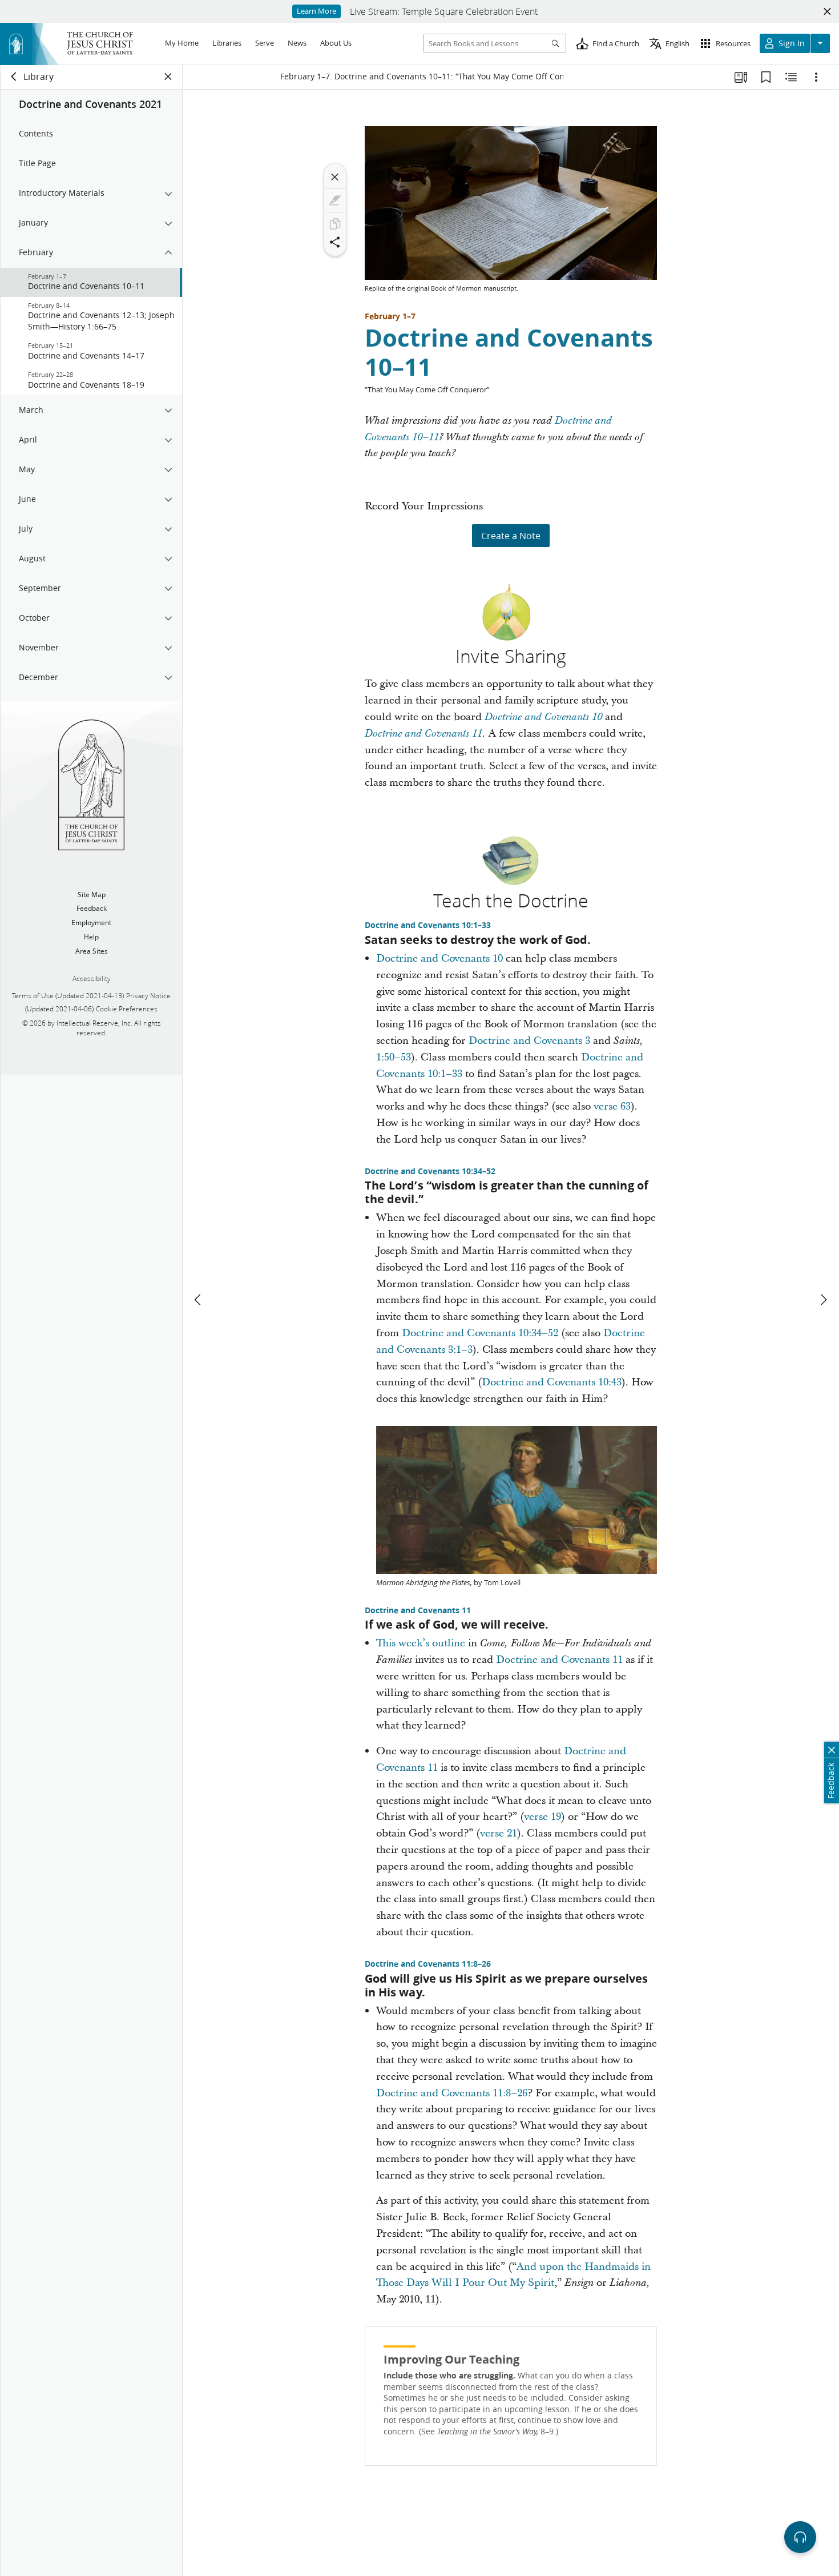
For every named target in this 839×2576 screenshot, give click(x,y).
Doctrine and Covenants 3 (529, 1041)
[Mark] (335, 200)
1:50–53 (394, 1057)
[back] (14, 77)
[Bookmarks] (766, 77)
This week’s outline (421, 1643)
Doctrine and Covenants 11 (423, 734)
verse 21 (499, 1833)
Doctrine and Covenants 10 (543, 717)
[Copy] (335, 224)
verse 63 (612, 1106)
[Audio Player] (800, 2537)
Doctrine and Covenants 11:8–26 (428, 1964)
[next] (823, 1300)
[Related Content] (791, 77)
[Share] (335, 242)
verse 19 (542, 1817)
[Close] (335, 177)
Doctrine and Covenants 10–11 (509, 352)
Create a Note (511, 535)
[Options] (816, 77)
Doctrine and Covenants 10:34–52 (430, 1171)
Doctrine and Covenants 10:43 (552, 1382)
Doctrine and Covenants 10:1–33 (428, 925)
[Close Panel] (168, 77)
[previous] (199, 1300)
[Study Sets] (741, 77)
